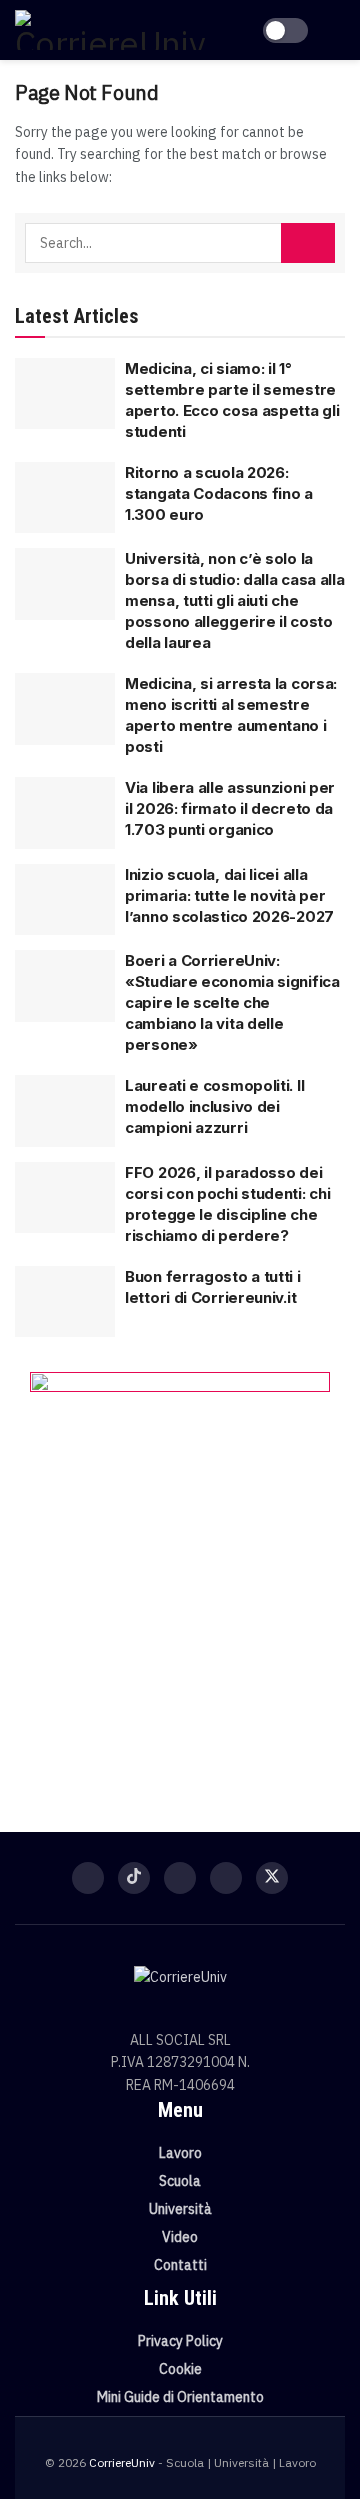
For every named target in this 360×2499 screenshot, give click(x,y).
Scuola (180, 2181)
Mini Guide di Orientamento (180, 2397)
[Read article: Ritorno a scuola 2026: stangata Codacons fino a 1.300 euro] (65, 498)
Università (180, 2209)
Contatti (180, 2265)
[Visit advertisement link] (180, 1572)
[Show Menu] (336, 30)
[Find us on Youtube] (226, 1878)
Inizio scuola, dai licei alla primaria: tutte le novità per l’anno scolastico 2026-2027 (229, 895)
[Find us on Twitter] (272, 1878)
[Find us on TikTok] (134, 1878)
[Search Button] (308, 243)
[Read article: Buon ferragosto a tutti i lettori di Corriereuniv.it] (65, 1302)
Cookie (180, 2369)
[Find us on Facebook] (88, 1878)
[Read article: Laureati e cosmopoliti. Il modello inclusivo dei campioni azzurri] (65, 1111)
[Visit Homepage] (110, 30)
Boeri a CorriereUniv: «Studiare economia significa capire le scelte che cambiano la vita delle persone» (232, 1002)
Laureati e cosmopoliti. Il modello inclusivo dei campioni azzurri (214, 1106)
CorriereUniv (122, 2462)
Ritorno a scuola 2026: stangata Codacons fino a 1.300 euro (219, 493)
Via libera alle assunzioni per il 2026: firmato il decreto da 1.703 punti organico (230, 808)
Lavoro (180, 2153)
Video (180, 2237)
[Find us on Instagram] (180, 1878)
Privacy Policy (180, 2341)
